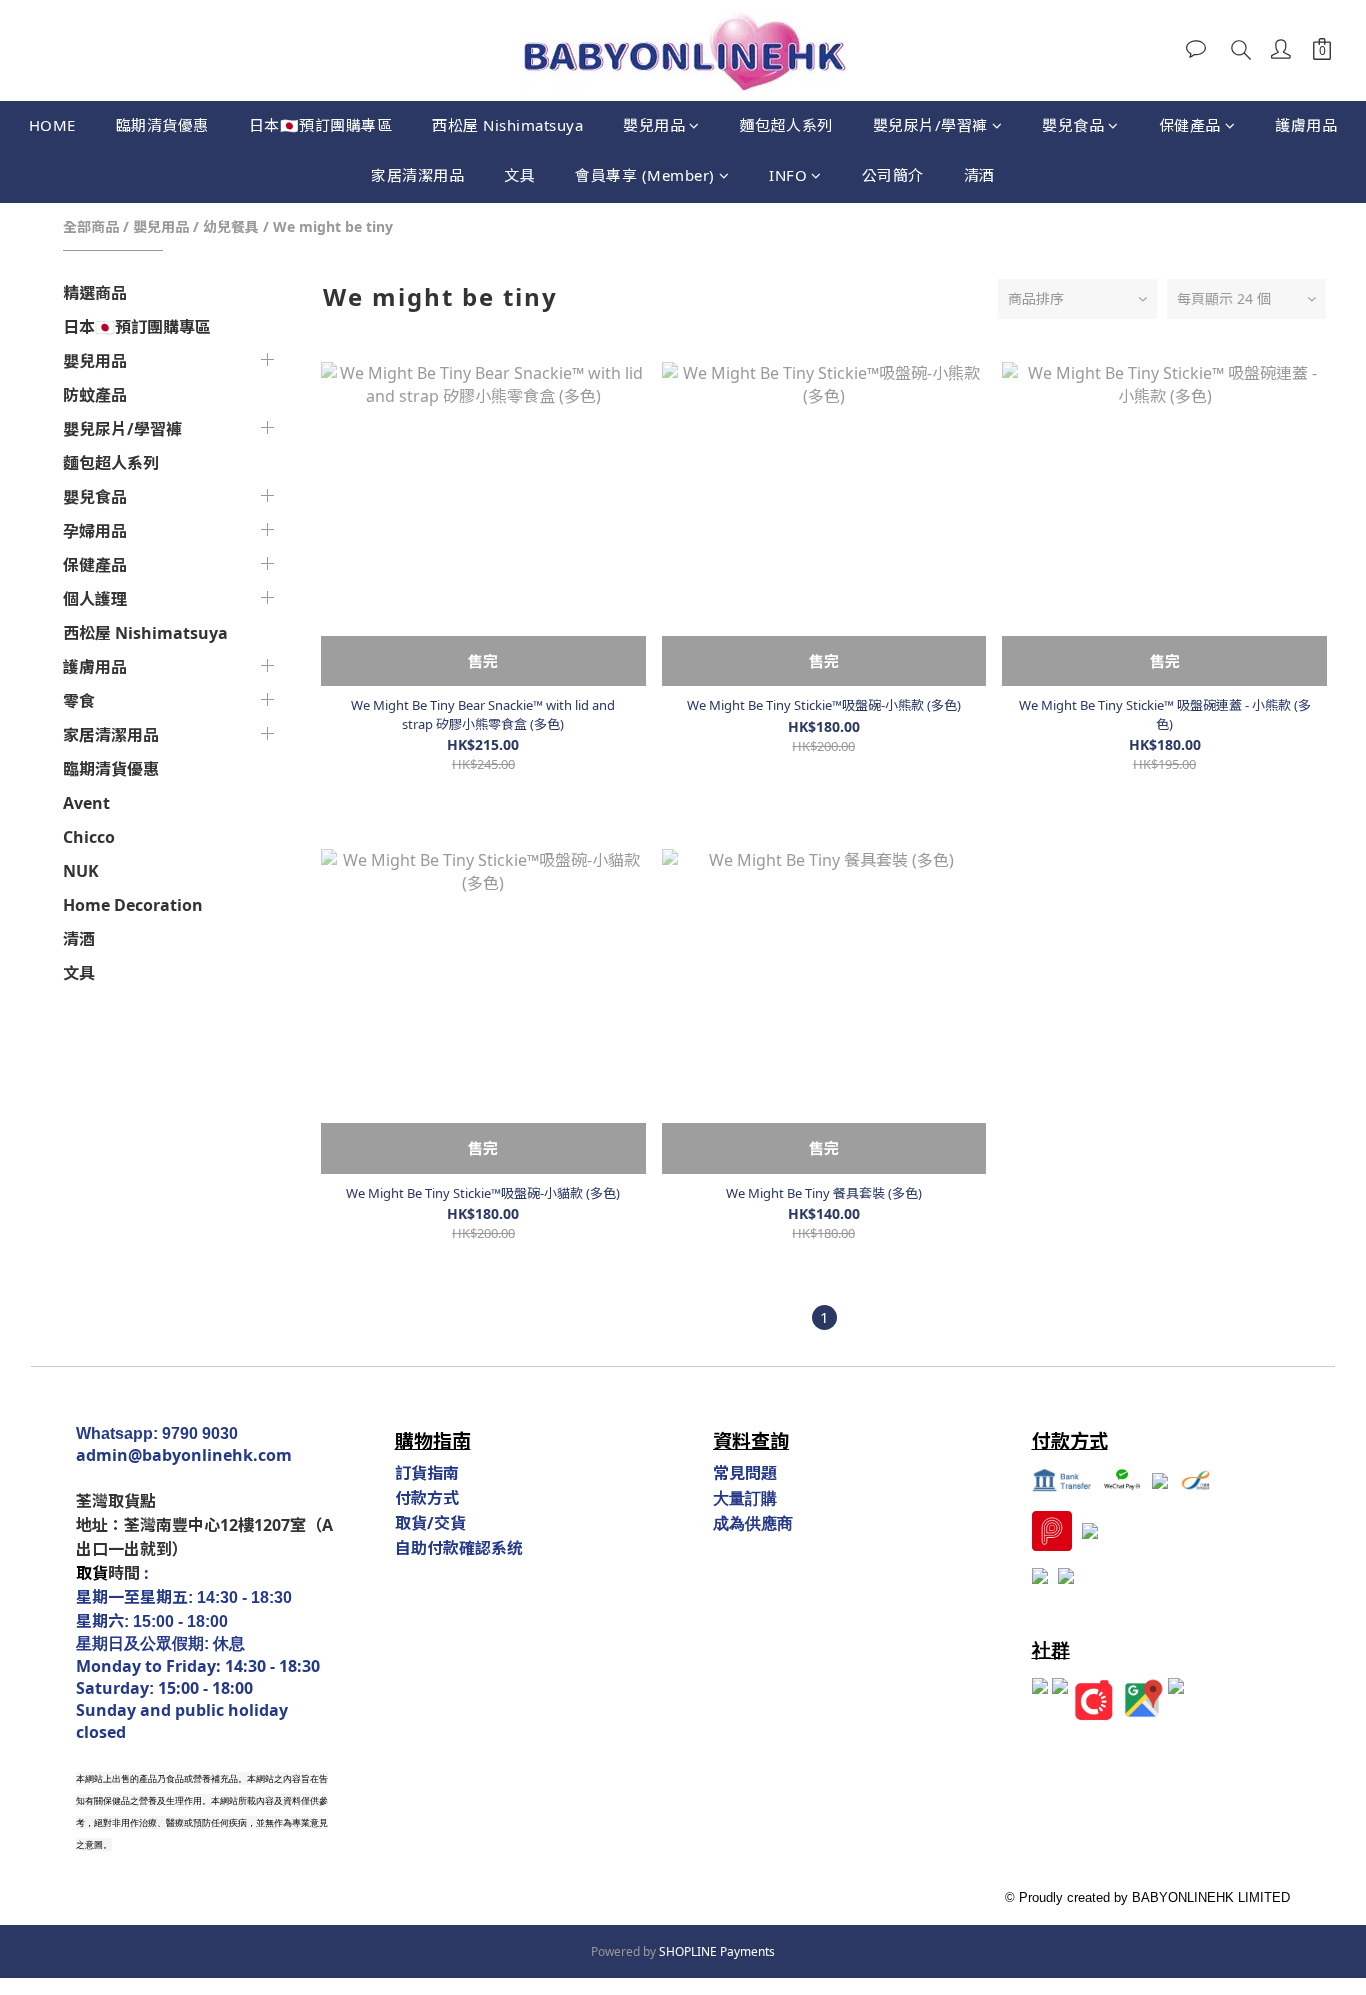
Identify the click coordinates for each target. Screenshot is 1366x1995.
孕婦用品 (95, 531)
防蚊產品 (95, 395)
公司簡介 (893, 175)
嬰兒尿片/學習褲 (930, 125)
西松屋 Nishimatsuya (507, 125)
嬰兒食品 (1073, 125)
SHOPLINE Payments (717, 1951)
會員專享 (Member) (645, 175)
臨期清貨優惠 (162, 125)
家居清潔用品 (417, 175)
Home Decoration (133, 905)
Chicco (89, 837)
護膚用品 (1306, 125)
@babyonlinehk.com (210, 1455)
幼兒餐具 (231, 226)
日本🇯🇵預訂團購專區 (321, 125)
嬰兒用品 (654, 125)
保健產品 (1190, 125)
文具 (519, 175)
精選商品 (95, 293)
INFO (788, 175)
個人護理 (95, 599)
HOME (52, 125)
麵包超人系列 (786, 125)
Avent (86, 803)
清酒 (979, 175)
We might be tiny (333, 226)
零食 (79, 701)
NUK (81, 871)
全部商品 (91, 226)
